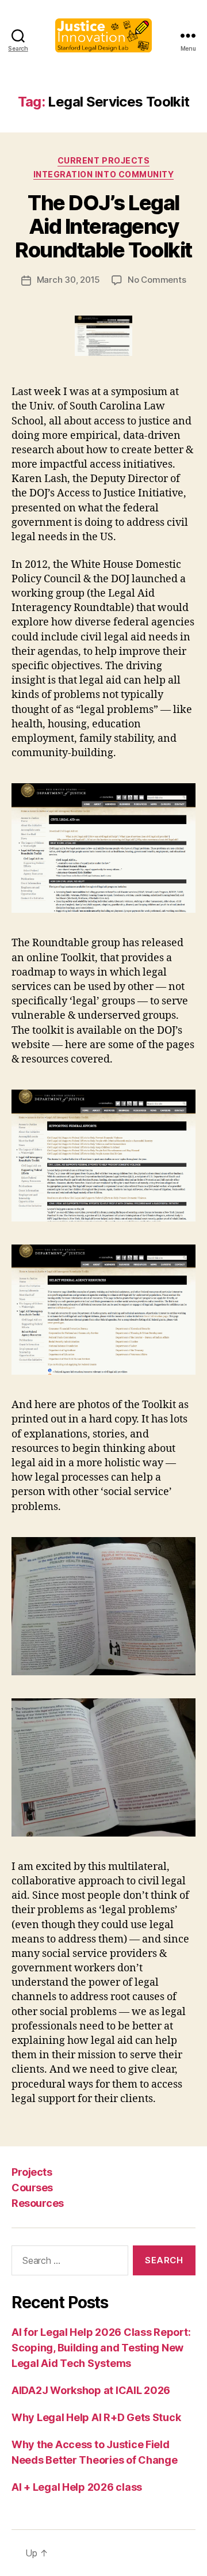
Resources (38, 2203)
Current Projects (103, 160)
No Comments (157, 280)
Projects (32, 2172)
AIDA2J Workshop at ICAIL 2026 (91, 2390)
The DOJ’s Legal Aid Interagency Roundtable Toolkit (103, 226)
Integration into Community (103, 174)
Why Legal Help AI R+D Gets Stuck (96, 2417)
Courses (32, 2188)
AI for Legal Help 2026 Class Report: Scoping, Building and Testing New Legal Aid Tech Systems (101, 2348)
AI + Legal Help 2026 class (77, 2487)
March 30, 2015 (68, 280)
